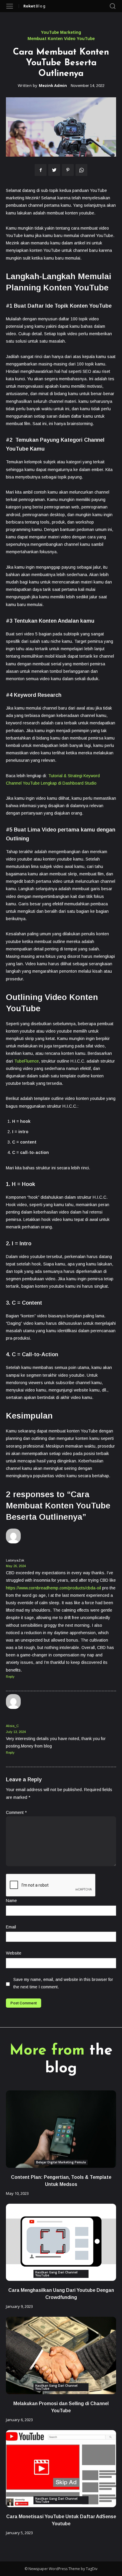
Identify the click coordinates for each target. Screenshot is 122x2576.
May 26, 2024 (16, 1566)
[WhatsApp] (81, 170)
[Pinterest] (68, 170)
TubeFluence (27, 1061)
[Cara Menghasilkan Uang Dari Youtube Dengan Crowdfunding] (61, 2242)
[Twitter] (54, 170)
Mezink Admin (53, 86)
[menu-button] (10, 6)
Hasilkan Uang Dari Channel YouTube (56, 2274)
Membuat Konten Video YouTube (61, 39)
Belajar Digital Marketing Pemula (61, 2162)
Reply (10, 1677)
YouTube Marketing (61, 32)
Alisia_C (12, 1726)
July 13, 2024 (16, 1732)
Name (11, 1901)
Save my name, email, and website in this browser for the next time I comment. (63, 1983)
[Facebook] (41, 170)
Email (11, 1927)
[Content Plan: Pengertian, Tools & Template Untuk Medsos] (61, 2129)
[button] (113, 6)
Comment (16, 1812)
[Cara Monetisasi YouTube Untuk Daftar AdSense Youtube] (61, 2469)
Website (14, 1953)
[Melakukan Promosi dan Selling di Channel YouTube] (61, 2355)
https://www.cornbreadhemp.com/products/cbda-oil (53, 1588)
